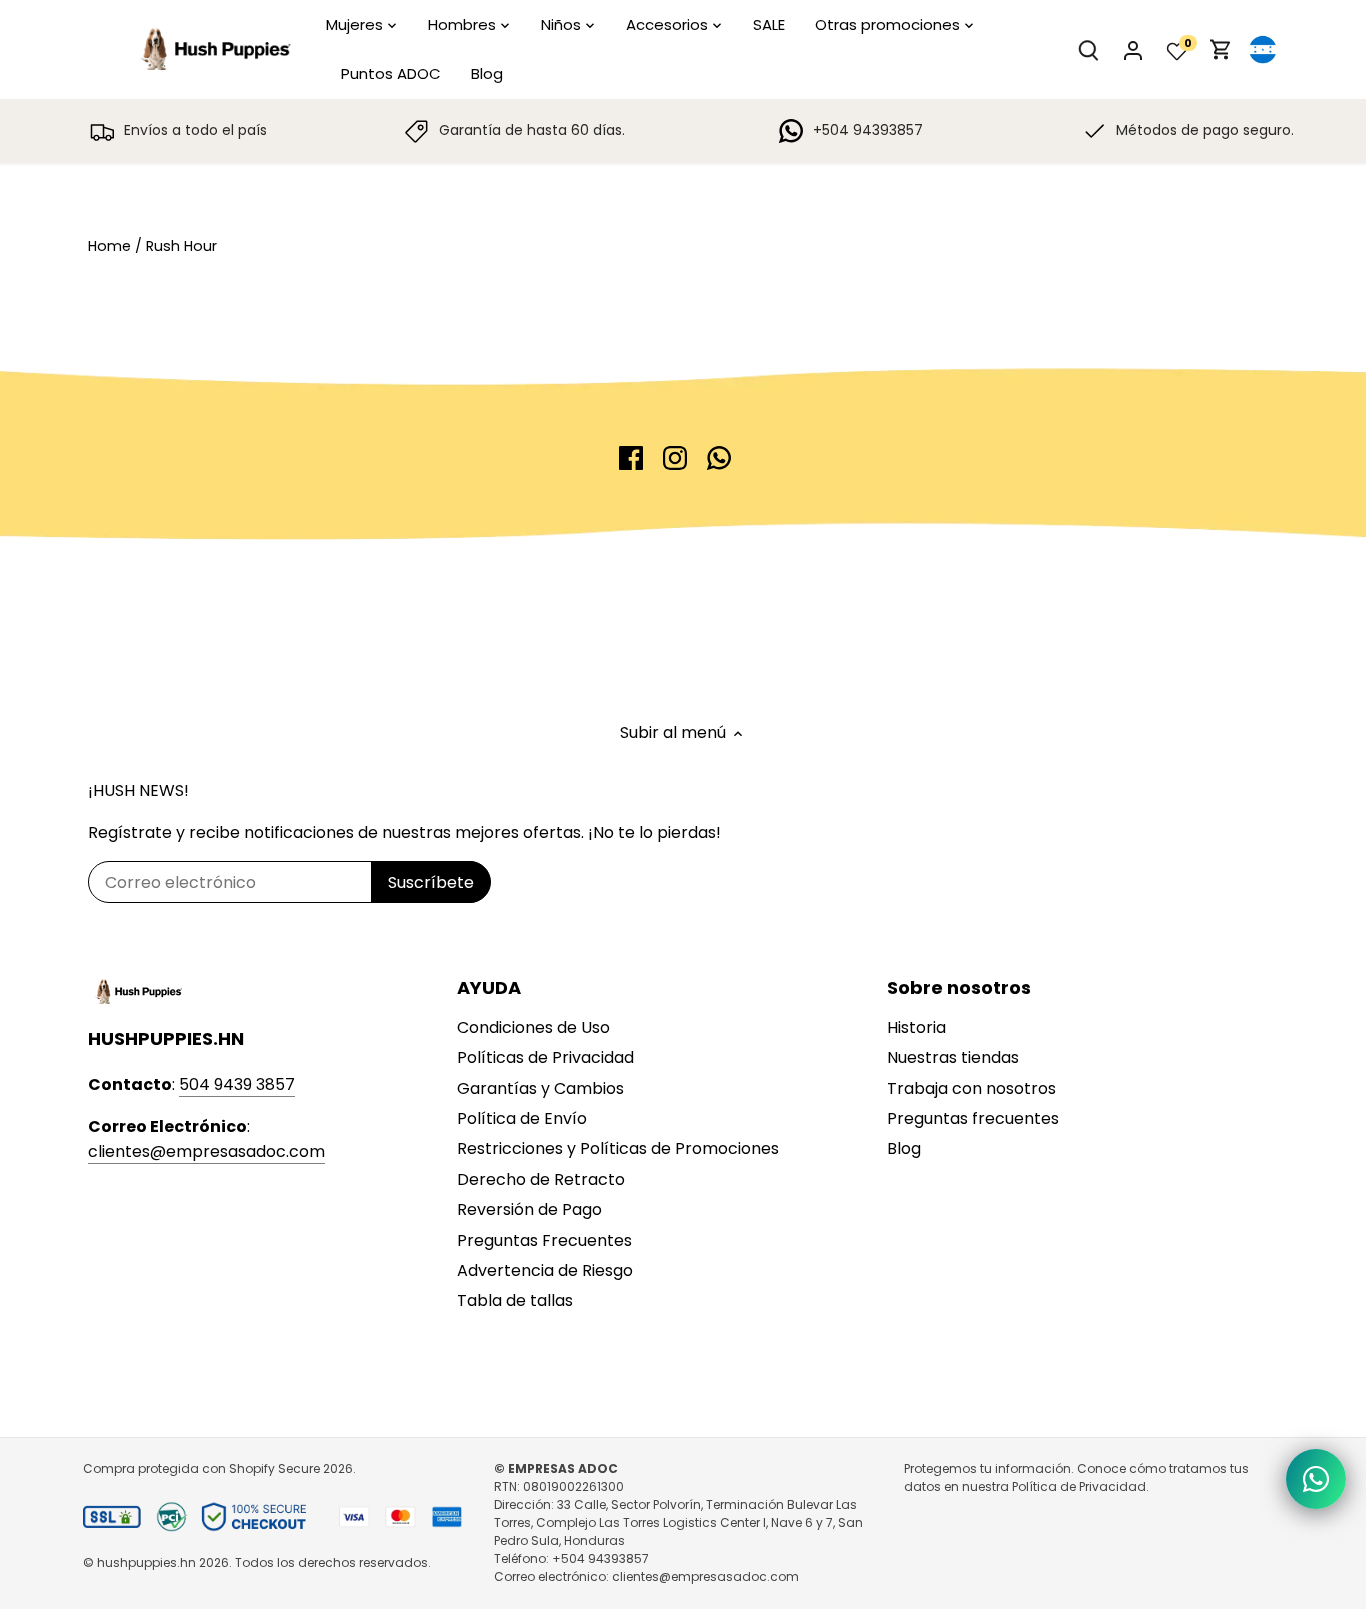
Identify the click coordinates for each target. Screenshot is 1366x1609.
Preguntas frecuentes (973, 1118)
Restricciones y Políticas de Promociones (618, 1148)
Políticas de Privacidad (545, 1057)
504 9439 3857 (237, 1084)
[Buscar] (1089, 49)
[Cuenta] (1133, 49)
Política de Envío (522, 1118)
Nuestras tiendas (953, 1057)
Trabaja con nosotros (971, 1088)
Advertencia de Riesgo (545, 1270)
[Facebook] (631, 458)
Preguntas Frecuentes (544, 1240)
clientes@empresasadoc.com (206, 1151)
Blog (904, 1148)
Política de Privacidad (1079, 1486)
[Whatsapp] (719, 458)
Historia (916, 1027)
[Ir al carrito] (1221, 49)
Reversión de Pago (529, 1209)
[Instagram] (675, 458)
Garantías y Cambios (540, 1088)
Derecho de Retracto (541, 1179)
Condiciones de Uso (533, 1027)
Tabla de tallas (515, 1300)
